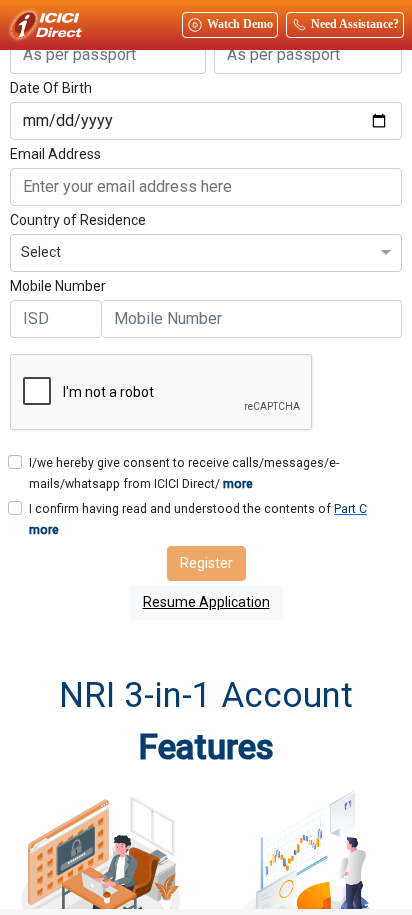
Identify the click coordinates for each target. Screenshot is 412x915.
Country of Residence (78, 220)
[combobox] (206, 250)
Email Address (55, 154)
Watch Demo (240, 24)
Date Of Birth (51, 88)
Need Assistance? (355, 24)
